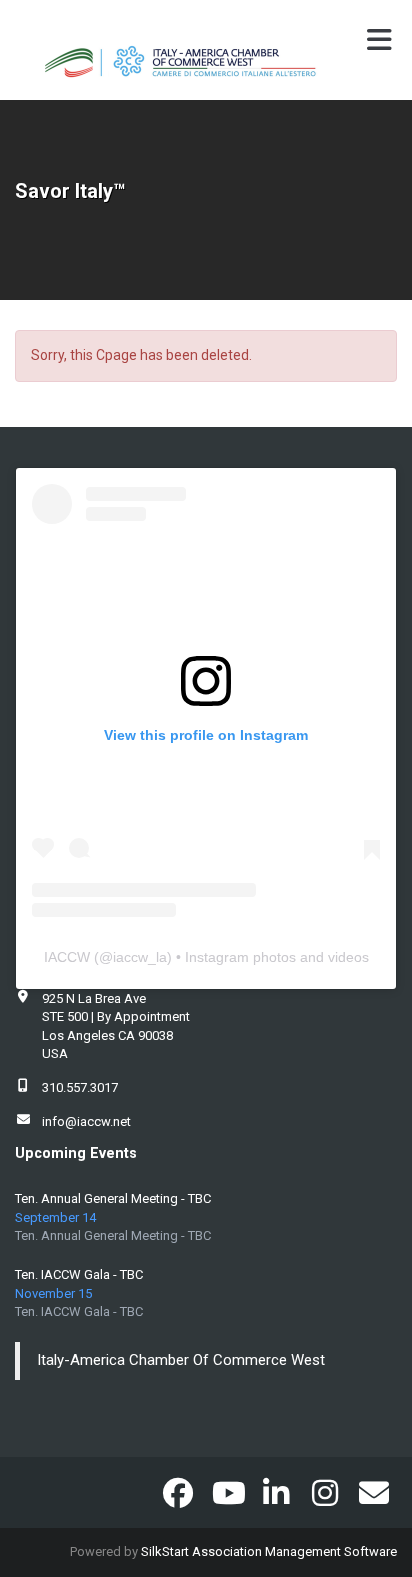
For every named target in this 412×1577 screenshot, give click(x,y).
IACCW (67, 957)
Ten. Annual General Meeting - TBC (113, 1198)
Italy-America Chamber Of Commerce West (181, 1360)
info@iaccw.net (86, 1121)
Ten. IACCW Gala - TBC (79, 1274)
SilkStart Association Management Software (269, 1551)
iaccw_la (140, 957)
